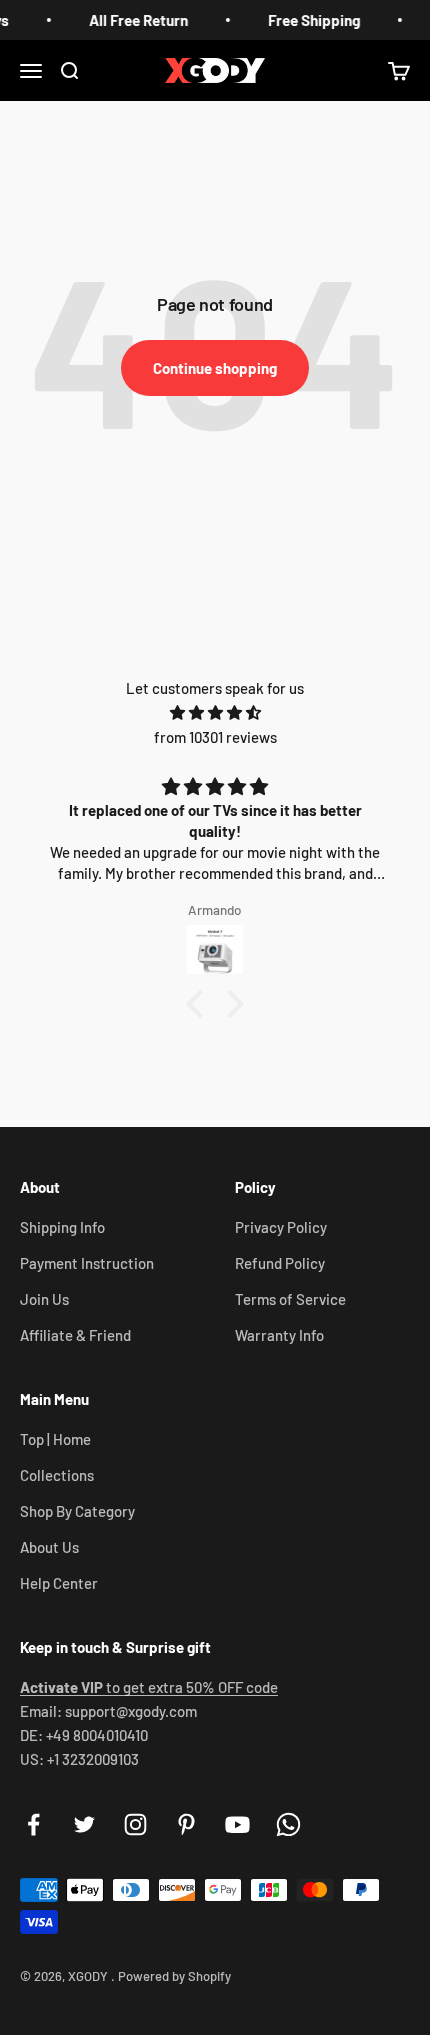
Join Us (44, 1299)
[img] (215, 712)
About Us (49, 1547)
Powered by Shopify (174, 1976)
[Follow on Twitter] (84, 1824)
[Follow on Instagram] (135, 1824)
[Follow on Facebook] (33, 1824)
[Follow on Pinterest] (186, 1824)
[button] (200, 1004)
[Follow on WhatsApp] (288, 1824)
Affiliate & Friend (75, 1335)
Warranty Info (279, 1335)
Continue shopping (215, 368)
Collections (57, 1475)
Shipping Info (62, 1227)
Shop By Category (77, 1511)
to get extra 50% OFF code (149, 1687)
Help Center (59, 1583)
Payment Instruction (87, 1263)
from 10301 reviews (215, 737)
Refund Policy (280, 1263)
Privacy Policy (281, 1227)
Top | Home (55, 1439)
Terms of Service (290, 1299)
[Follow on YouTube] (237, 1824)
